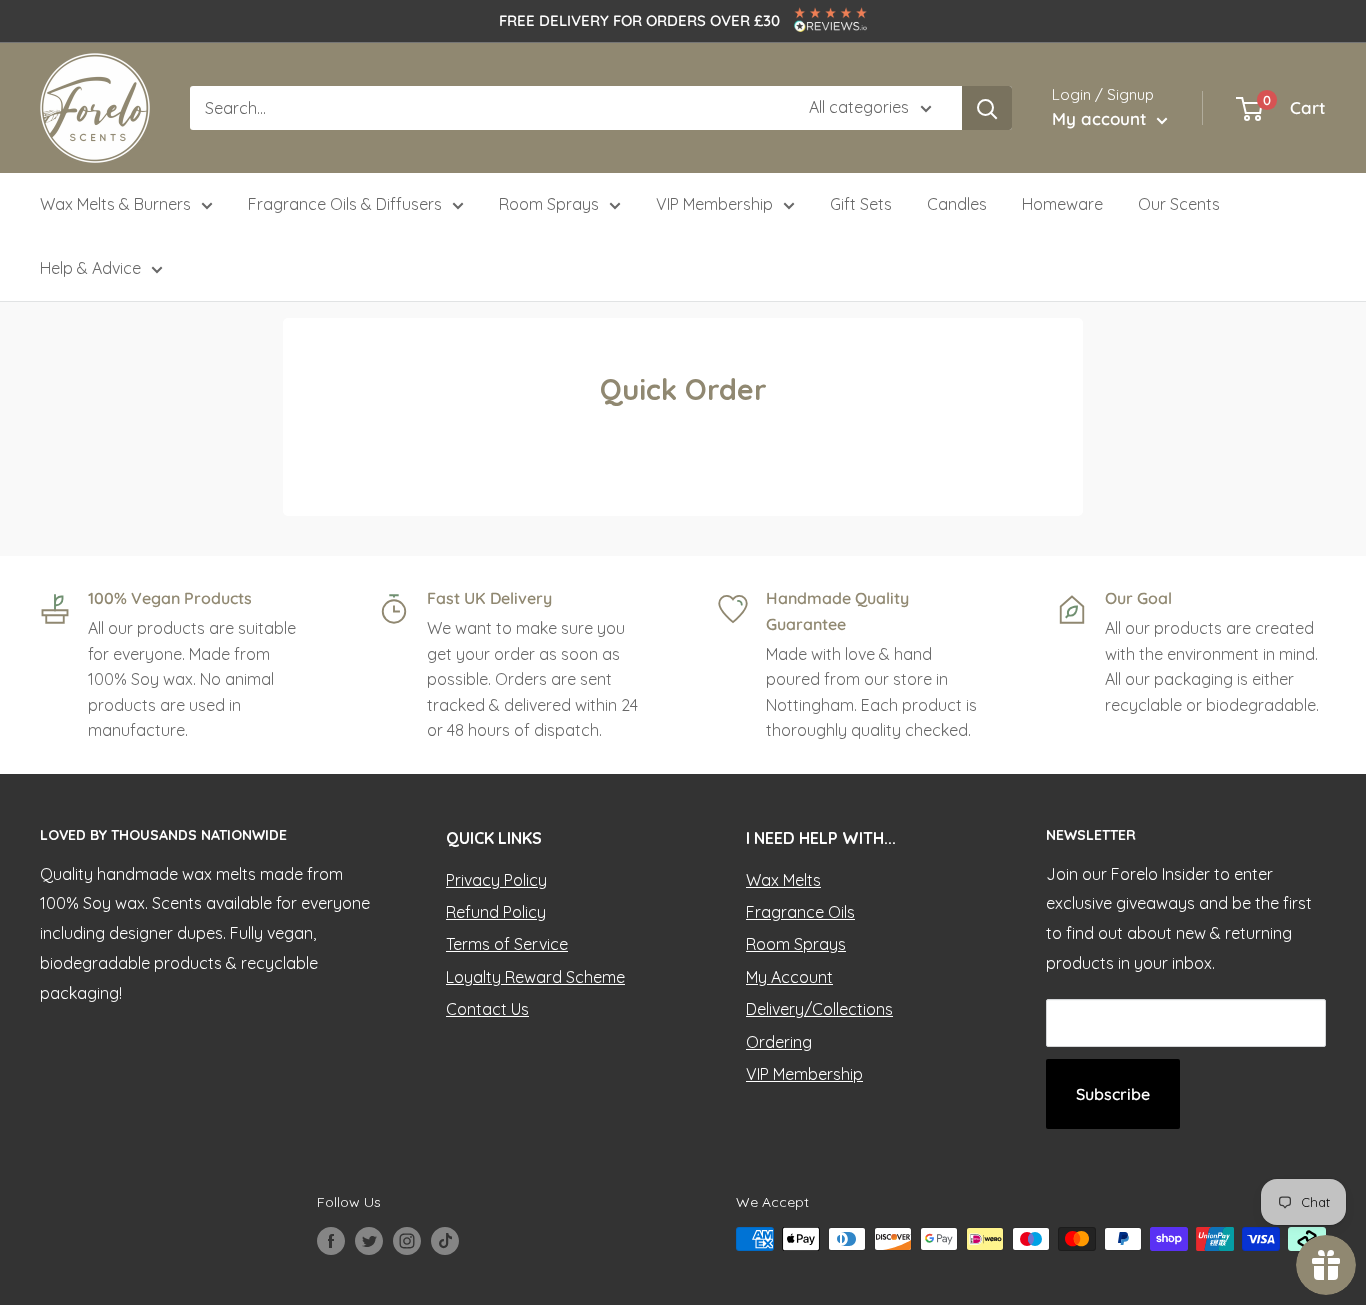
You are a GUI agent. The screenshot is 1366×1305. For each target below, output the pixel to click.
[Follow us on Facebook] (331, 1241)
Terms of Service (507, 944)
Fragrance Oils (800, 912)
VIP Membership (714, 204)
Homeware (1062, 204)
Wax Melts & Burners (115, 204)
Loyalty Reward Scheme (535, 977)
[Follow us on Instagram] (407, 1241)
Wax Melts (783, 880)
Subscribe (1113, 1094)
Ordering (779, 1042)
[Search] (987, 108)
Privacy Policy (496, 880)
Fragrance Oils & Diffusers (345, 204)
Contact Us (487, 1009)
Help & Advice (90, 268)
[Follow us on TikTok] (445, 1241)
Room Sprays (549, 204)
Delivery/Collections (819, 1009)
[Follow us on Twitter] (369, 1241)
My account (1102, 118)
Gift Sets (861, 204)
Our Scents (1179, 204)
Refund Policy (496, 912)
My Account (789, 977)
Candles (957, 204)
